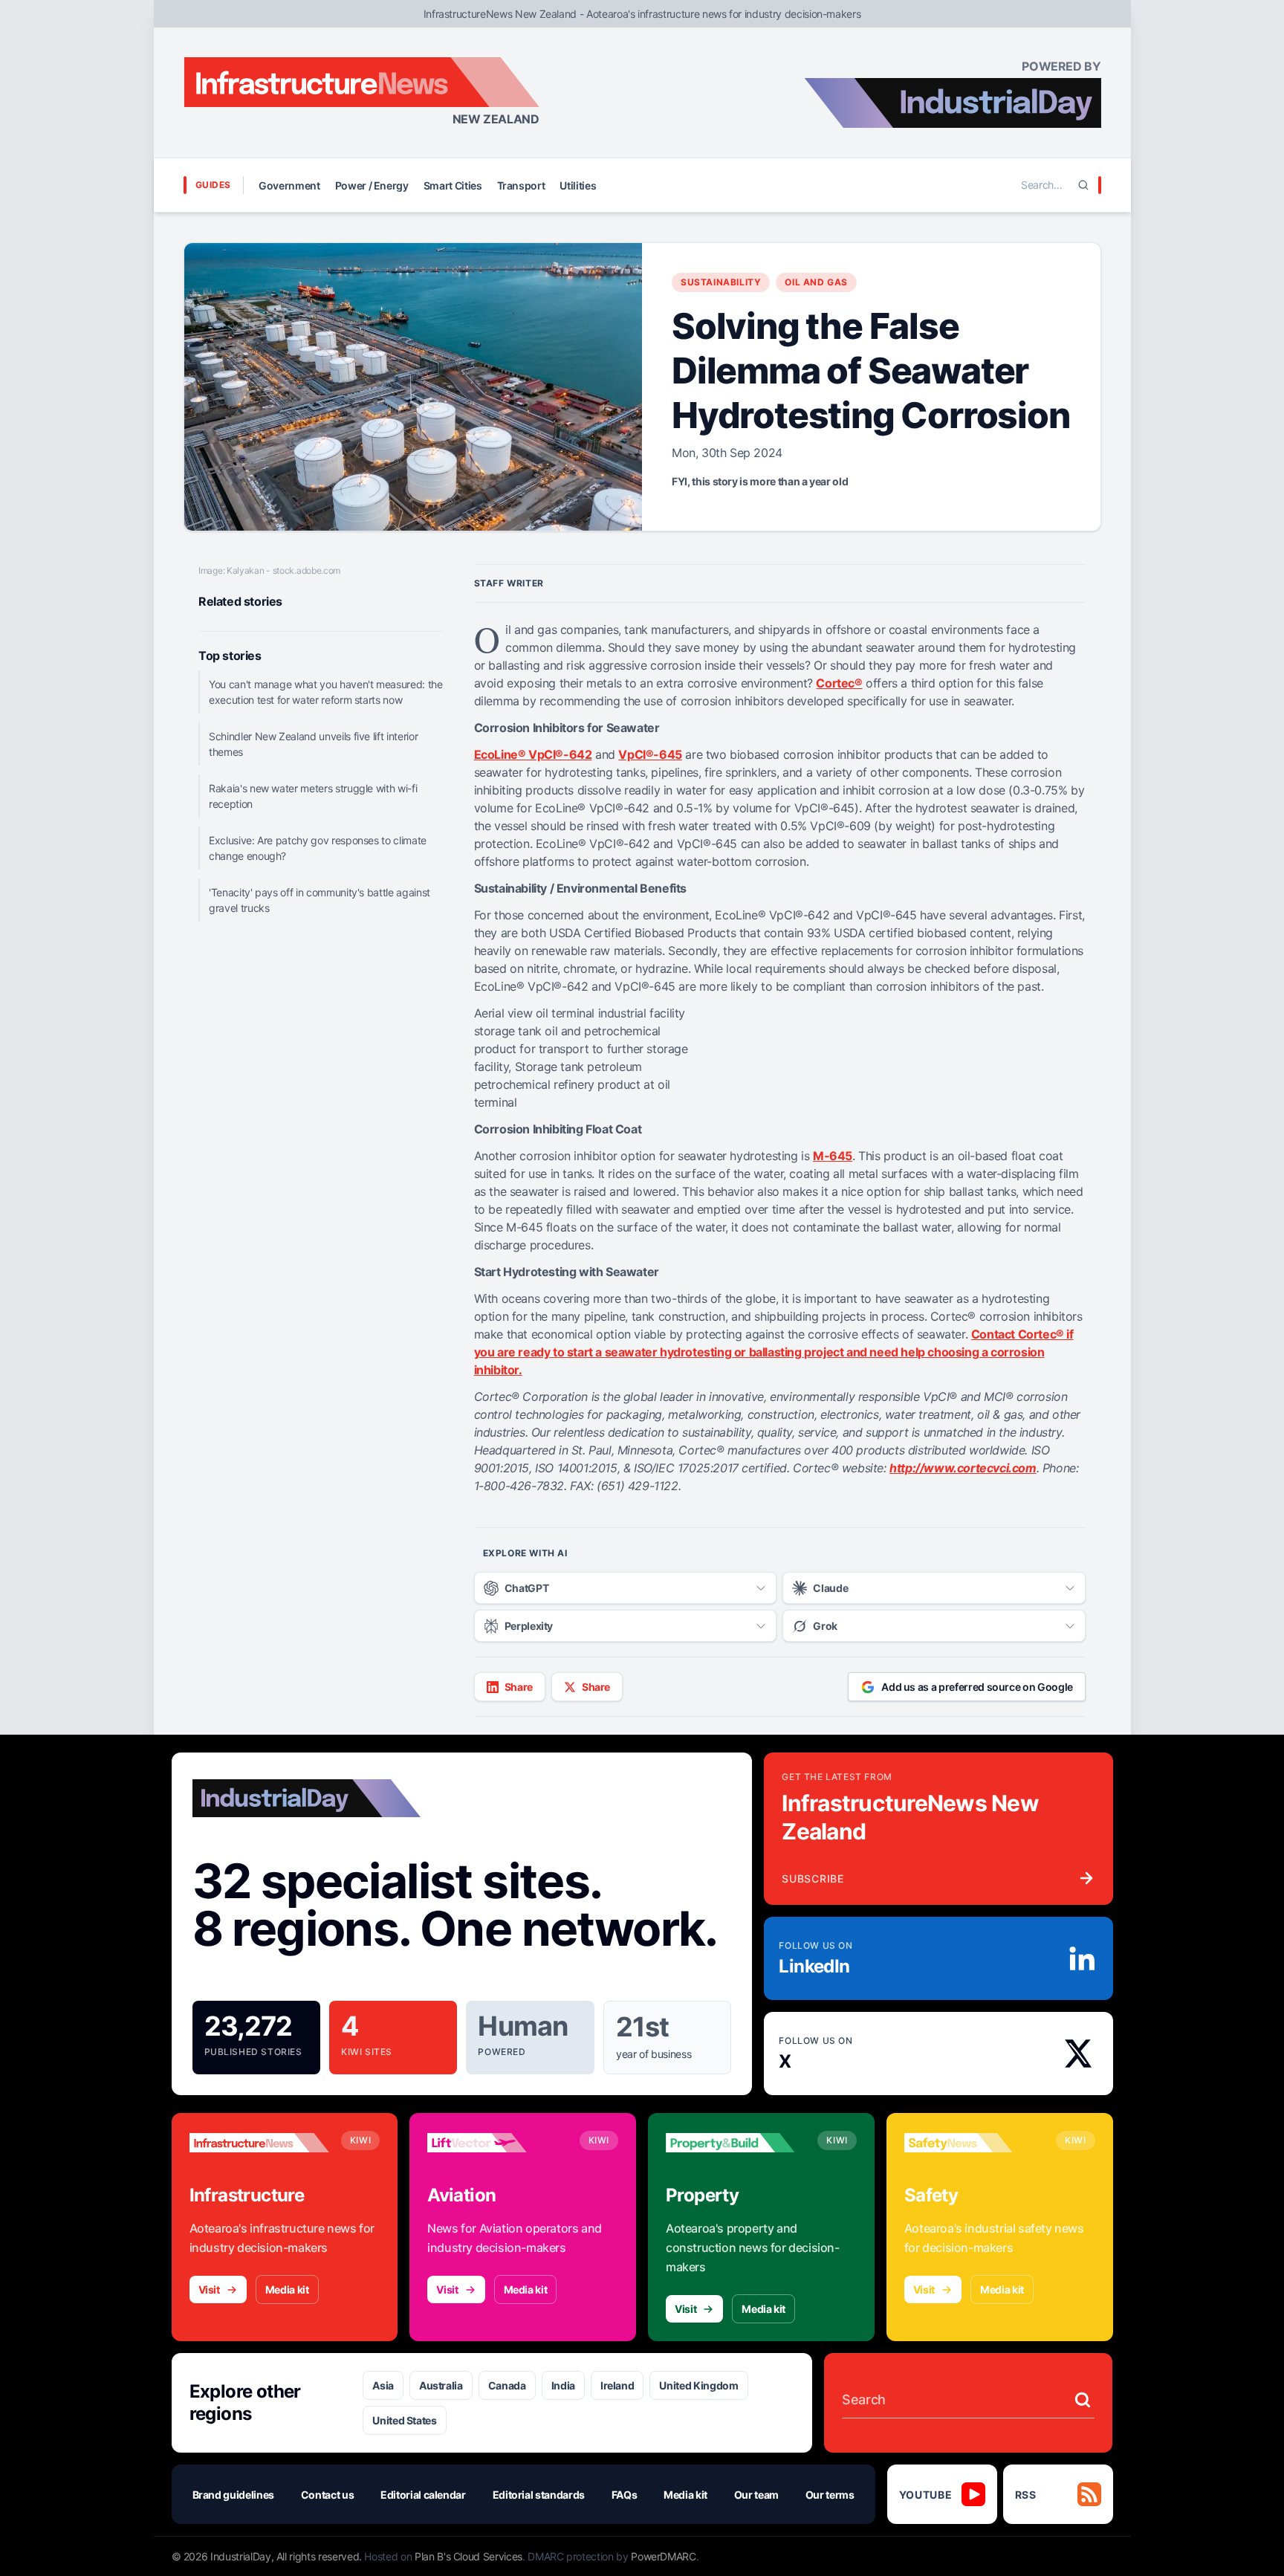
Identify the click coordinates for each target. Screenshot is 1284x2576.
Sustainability (721, 282)
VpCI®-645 (650, 754)
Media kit (287, 2289)
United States (404, 2420)
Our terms (830, 2495)
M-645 (833, 1156)
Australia (441, 2385)
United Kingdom (698, 2385)
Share (519, 1687)
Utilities (578, 185)
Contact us (328, 2495)
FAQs (625, 2495)
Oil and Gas (816, 282)
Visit (209, 2289)
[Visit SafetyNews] (974, 2143)
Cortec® (839, 683)
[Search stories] (1083, 2400)
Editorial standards (539, 2495)
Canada (507, 2385)
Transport (521, 185)
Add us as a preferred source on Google (977, 1687)
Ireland (617, 2385)
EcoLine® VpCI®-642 (533, 754)
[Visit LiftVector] (497, 2143)
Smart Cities (453, 185)
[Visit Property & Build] (736, 2143)
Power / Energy (372, 185)
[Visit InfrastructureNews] (259, 2143)
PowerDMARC (664, 2556)
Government (289, 185)
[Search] (1083, 185)
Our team (756, 2495)
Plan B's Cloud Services (468, 2556)
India (563, 2385)
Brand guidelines (233, 2495)
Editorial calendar (423, 2495)
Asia (383, 2385)
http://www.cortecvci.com (963, 1468)
